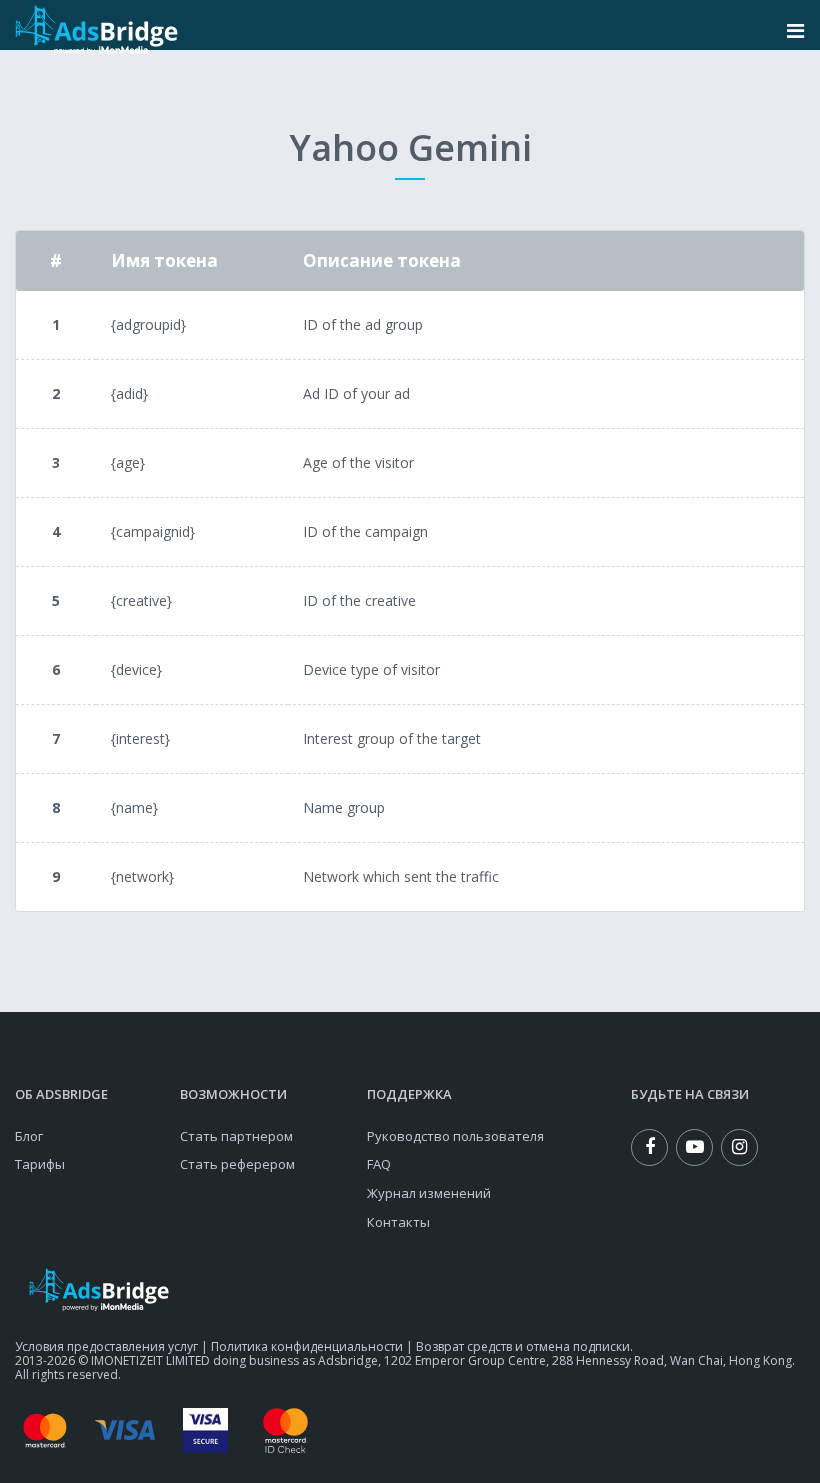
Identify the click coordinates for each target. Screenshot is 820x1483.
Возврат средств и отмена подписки (523, 1346)
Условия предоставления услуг (106, 1346)
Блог (29, 1136)
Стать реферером (237, 1164)
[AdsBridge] (96, 30)
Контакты (398, 1222)
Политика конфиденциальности (307, 1346)
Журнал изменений (429, 1193)
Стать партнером (236, 1136)
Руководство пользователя (455, 1136)
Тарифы (40, 1164)
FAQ (379, 1164)
